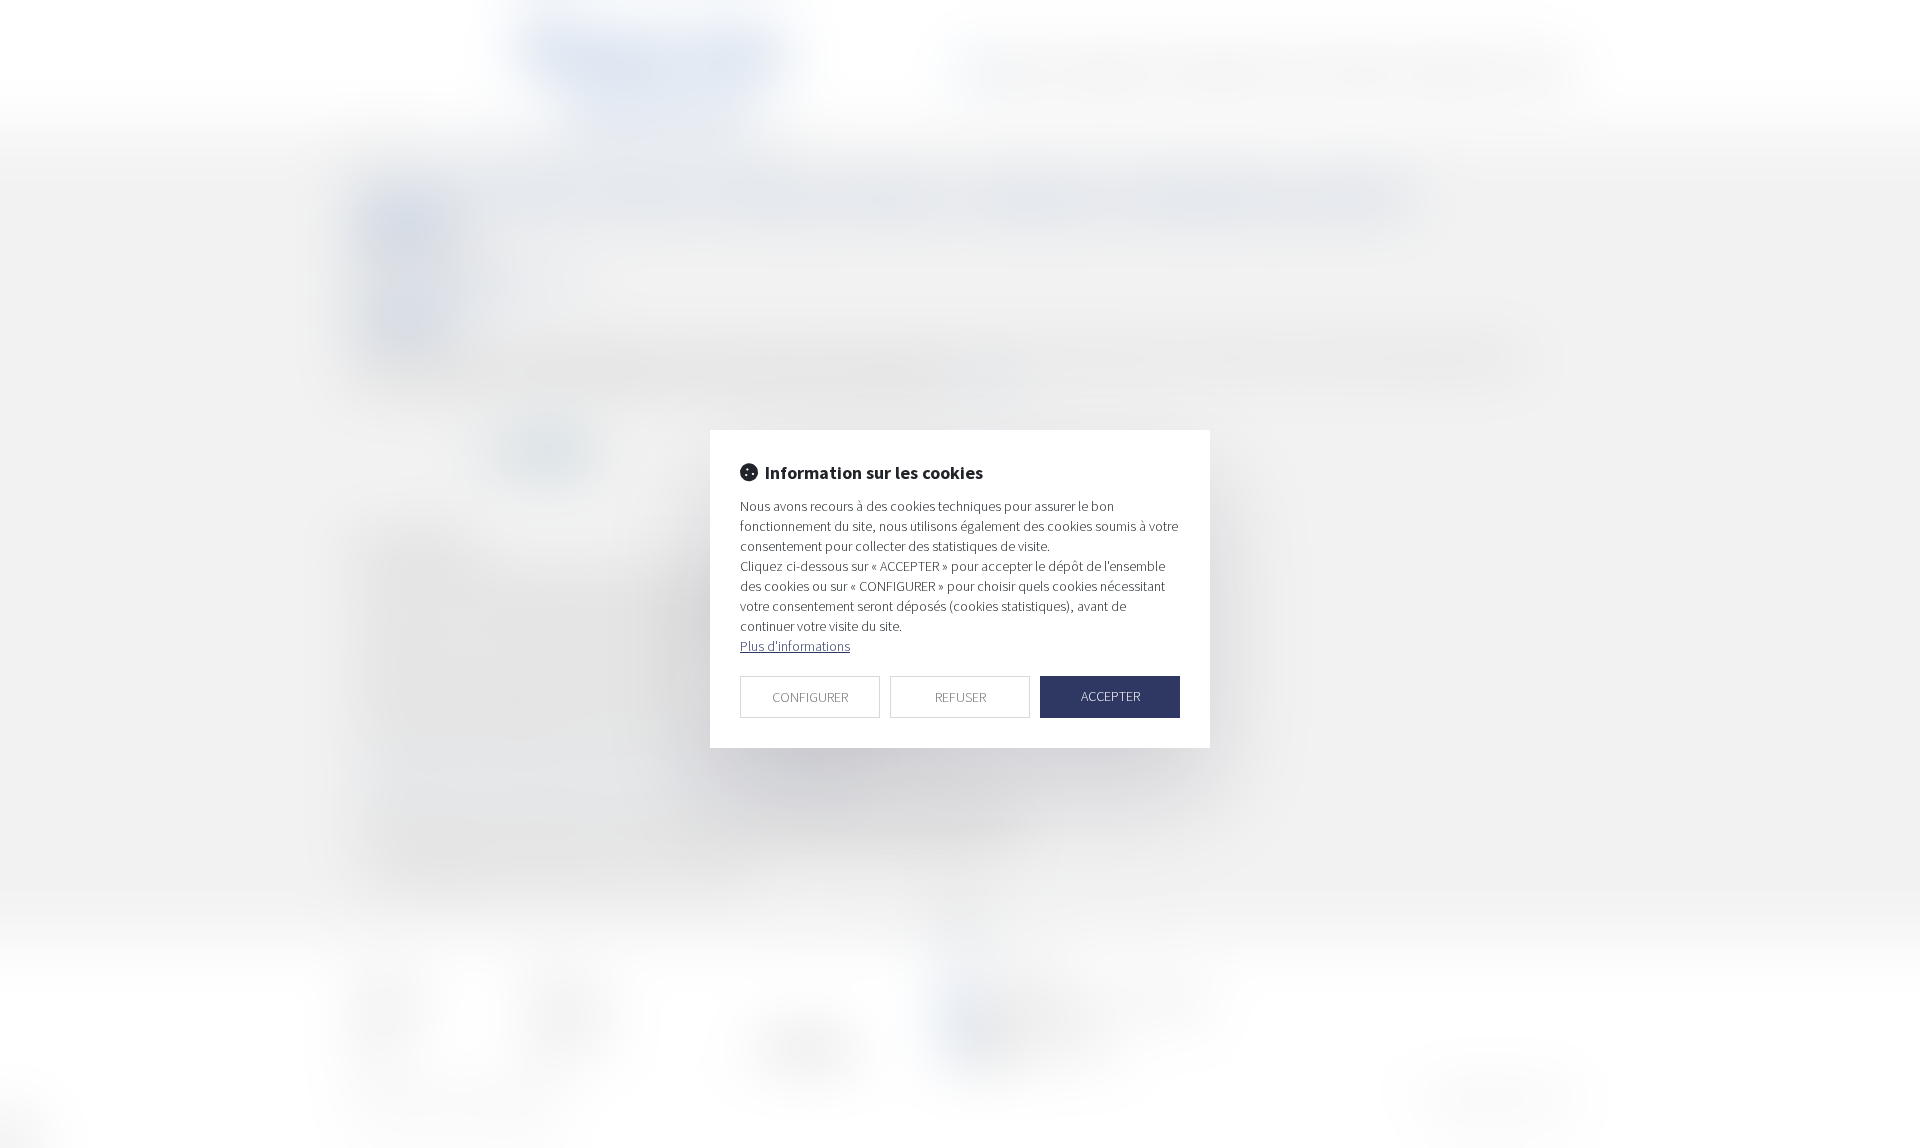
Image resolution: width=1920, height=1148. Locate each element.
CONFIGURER (810, 697)
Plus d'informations (795, 646)
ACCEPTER (1110, 696)
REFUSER (960, 697)
